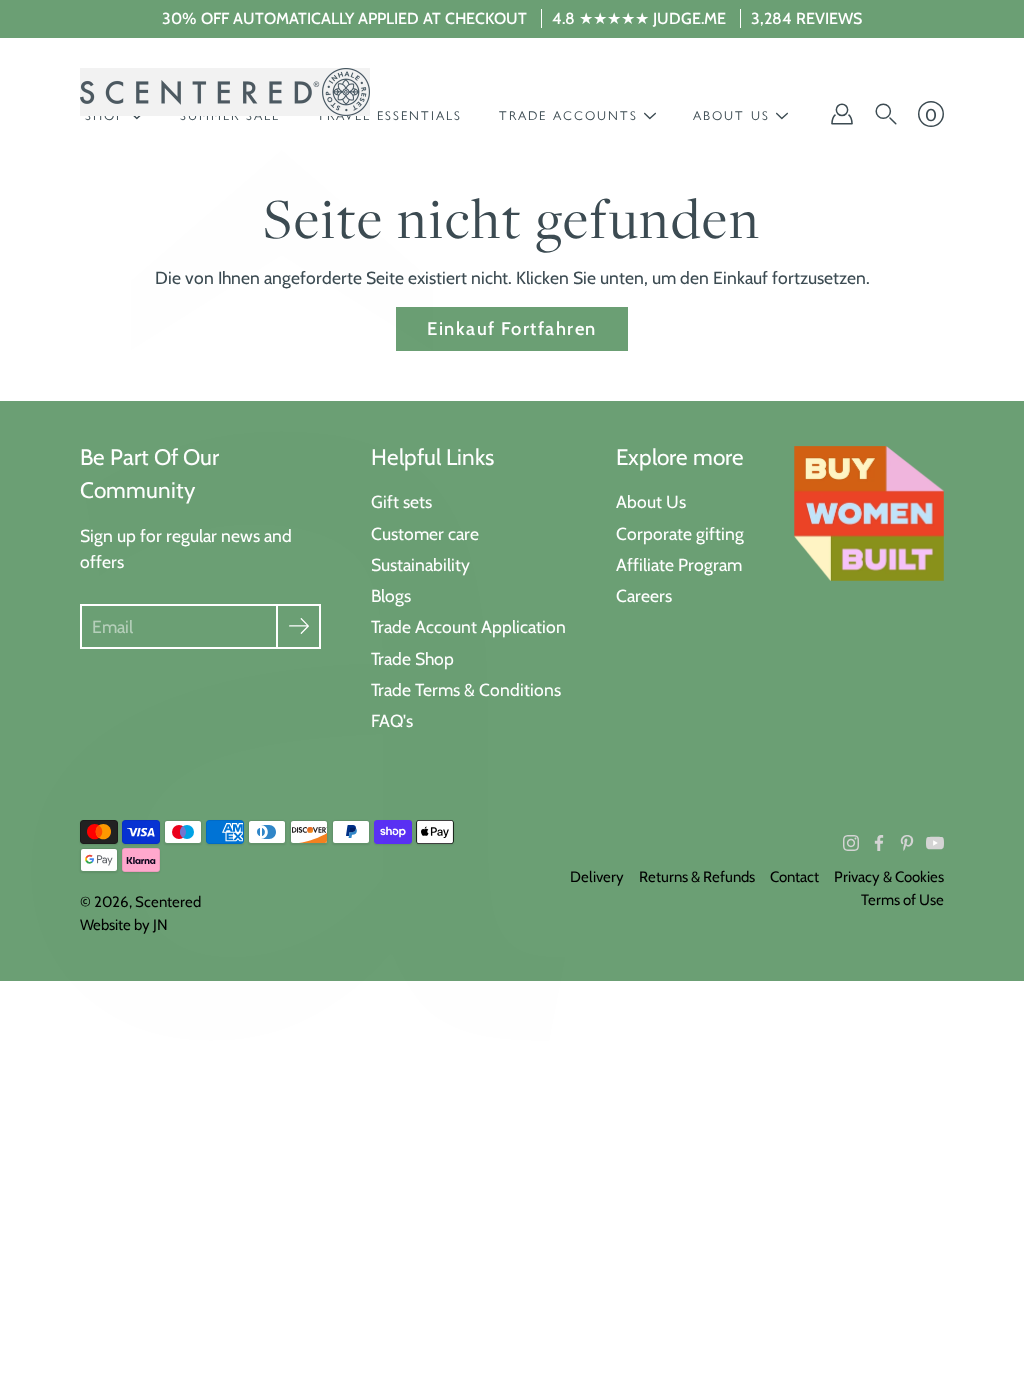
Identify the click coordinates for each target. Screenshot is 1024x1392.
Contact (794, 877)
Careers (644, 595)
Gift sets (401, 501)
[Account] (842, 114)
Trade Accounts (568, 115)
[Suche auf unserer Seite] (886, 114)
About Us (651, 501)
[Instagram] (851, 843)
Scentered (168, 902)
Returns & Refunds (697, 877)
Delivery (597, 877)
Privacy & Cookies (889, 877)
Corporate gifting (680, 533)
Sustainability (420, 564)
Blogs (391, 595)
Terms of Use (902, 900)
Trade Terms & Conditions (466, 689)
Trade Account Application (468, 626)
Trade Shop (412, 658)
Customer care (425, 533)
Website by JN (124, 925)
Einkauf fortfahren (512, 328)
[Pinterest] (907, 843)
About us (731, 115)
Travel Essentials (389, 115)
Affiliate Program (679, 564)
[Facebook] (879, 843)
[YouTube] (935, 843)
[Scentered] (225, 92)
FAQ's (392, 720)
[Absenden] (298, 626)
